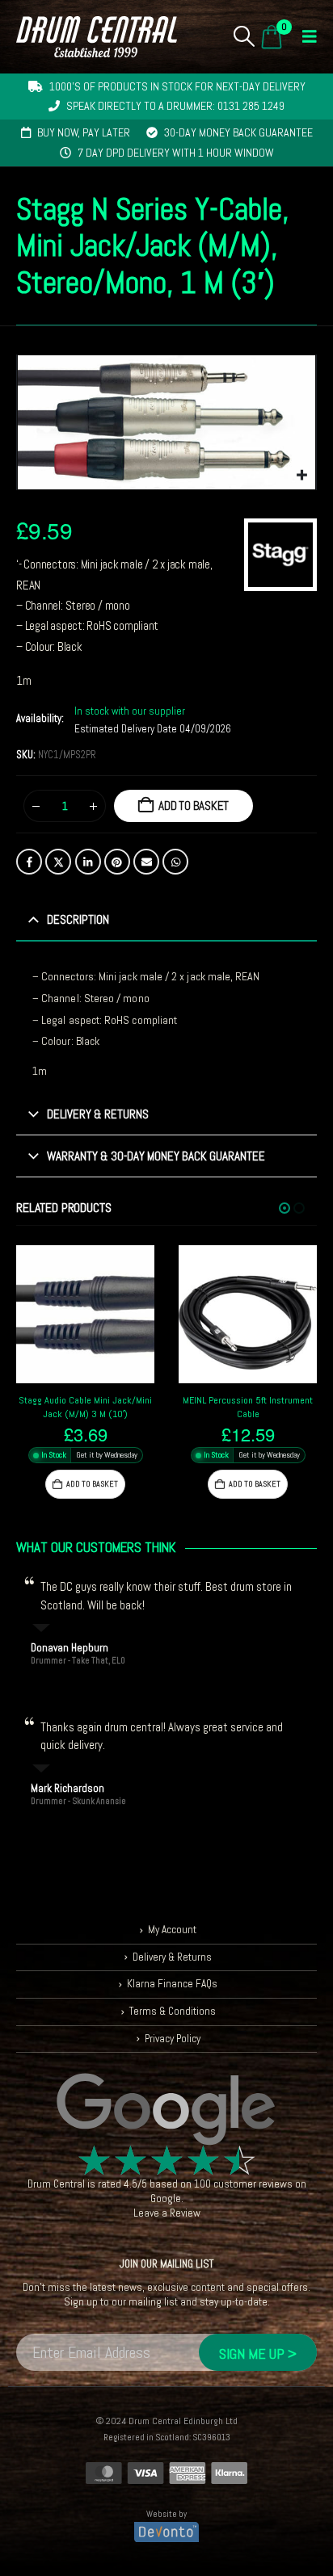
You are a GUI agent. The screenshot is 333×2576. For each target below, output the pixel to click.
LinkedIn (88, 862)
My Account (172, 1930)
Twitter (58, 862)
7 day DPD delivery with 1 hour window (176, 153)
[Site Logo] (97, 37)
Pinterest (117, 862)
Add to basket (194, 806)
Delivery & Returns (172, 1957)
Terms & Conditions (173, 2011)
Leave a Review (167, 2213)
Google (166, 2198)
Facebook (29, 862)
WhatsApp (175, 862)
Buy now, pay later (84, 132)
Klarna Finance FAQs (172, 1984)
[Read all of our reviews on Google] (166, 2110)
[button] (244, 36)
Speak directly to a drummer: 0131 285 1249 (175, 106)
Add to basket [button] (92, 1484)
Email (146, 862)
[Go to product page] (85, 1314)
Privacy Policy (173, 2039)
